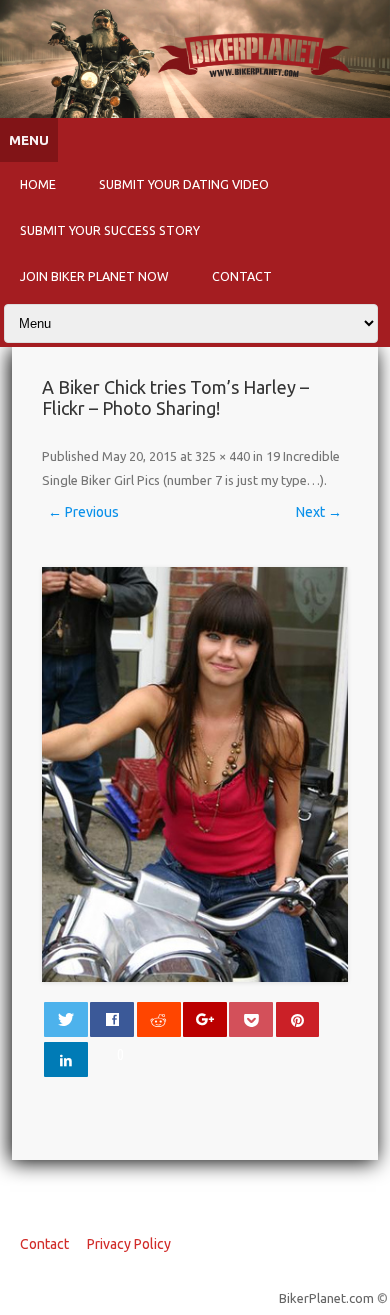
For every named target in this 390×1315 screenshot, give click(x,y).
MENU (29, 140)
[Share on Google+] (205, 1019)
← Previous (83, 512)
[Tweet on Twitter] (66, 1019)
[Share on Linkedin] (66, 1059)
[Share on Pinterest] (298, 1019)
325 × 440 (222, 456)
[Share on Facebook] (112, 1019)
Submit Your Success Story (110, 230)
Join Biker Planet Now (94, 276)
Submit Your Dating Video (184, 184)
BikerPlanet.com (326, 1298)
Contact (242, 276)
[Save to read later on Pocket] (251, 1019)
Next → (319, 512)
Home (38, 184)
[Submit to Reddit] (159, 1019)
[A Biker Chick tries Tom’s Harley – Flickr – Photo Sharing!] (195, 774)
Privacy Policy (129, 1244)
